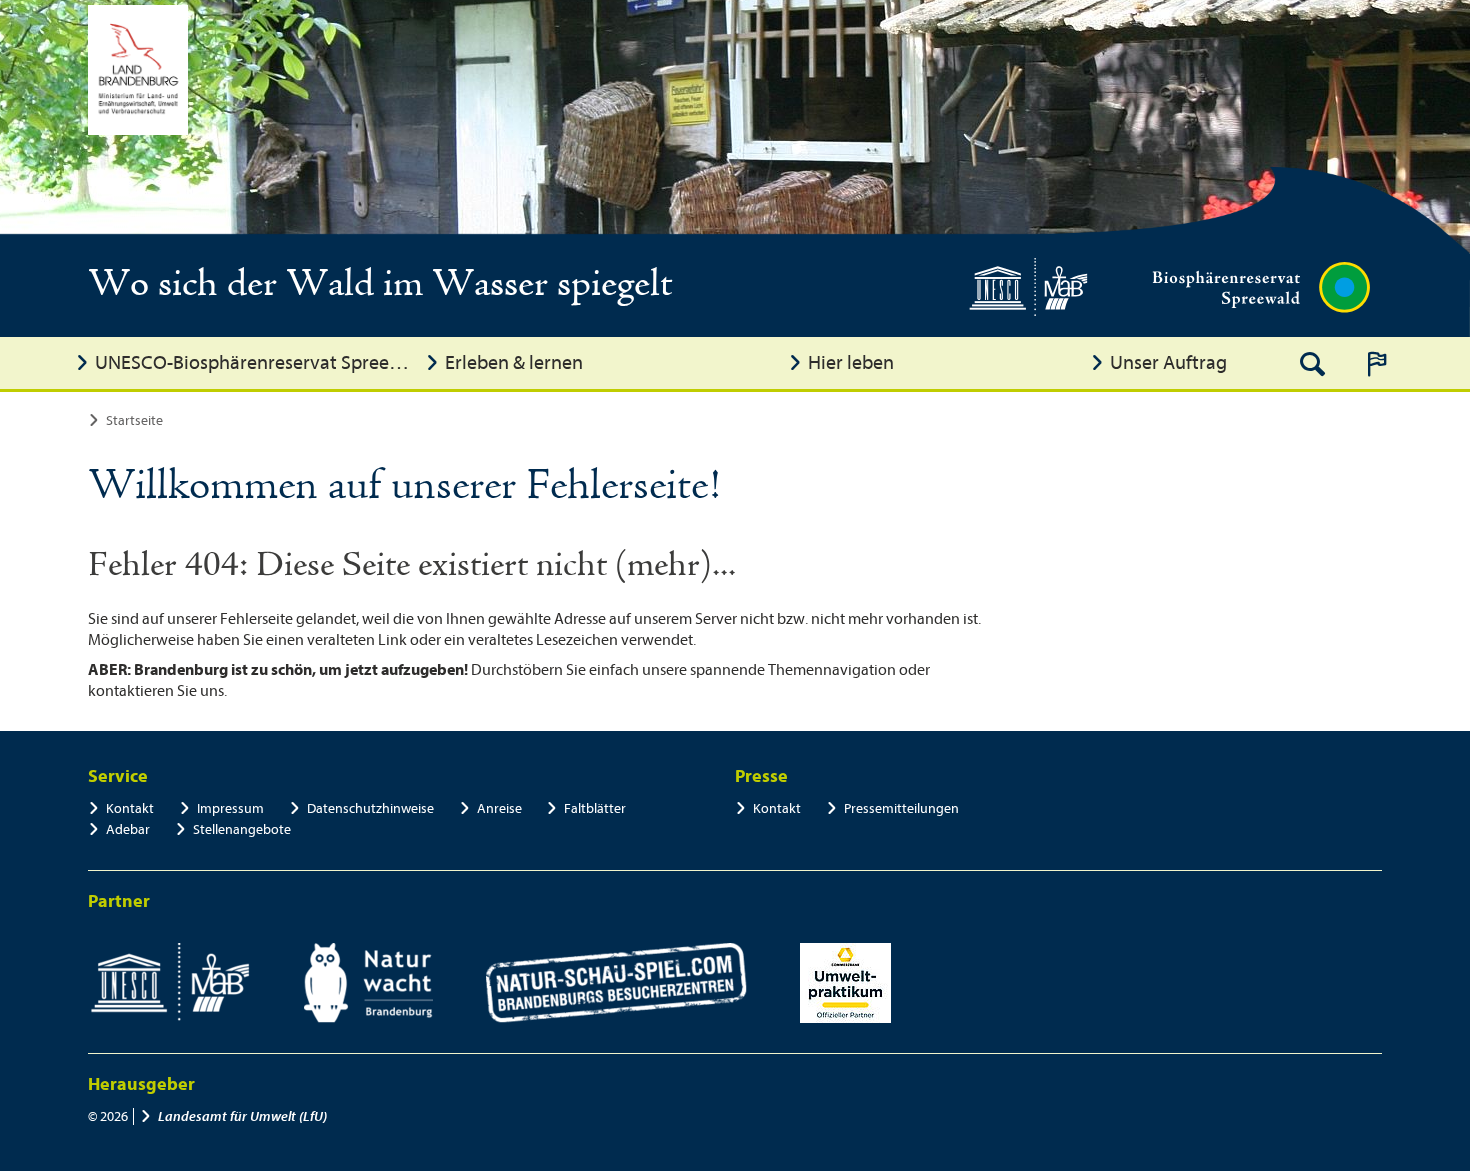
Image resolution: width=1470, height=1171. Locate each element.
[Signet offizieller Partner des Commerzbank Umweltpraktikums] (845, 983)
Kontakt (130, 808)
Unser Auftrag (1168, 362)
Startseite (134, 420)
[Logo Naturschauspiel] (616, 983)
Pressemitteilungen (901, 808)
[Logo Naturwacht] (368, 983)
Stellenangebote (242, 829)
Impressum (230, 808)
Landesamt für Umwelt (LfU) (242, 1116)
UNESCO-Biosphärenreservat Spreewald (255, 362)
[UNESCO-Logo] (169, 983)
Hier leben (851, 362)
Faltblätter (595, 808)
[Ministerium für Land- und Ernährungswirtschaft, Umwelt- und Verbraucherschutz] (138, 70)
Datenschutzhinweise (370, 808)
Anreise (499, 808)
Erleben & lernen (514, 362)
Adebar (128, 829)
